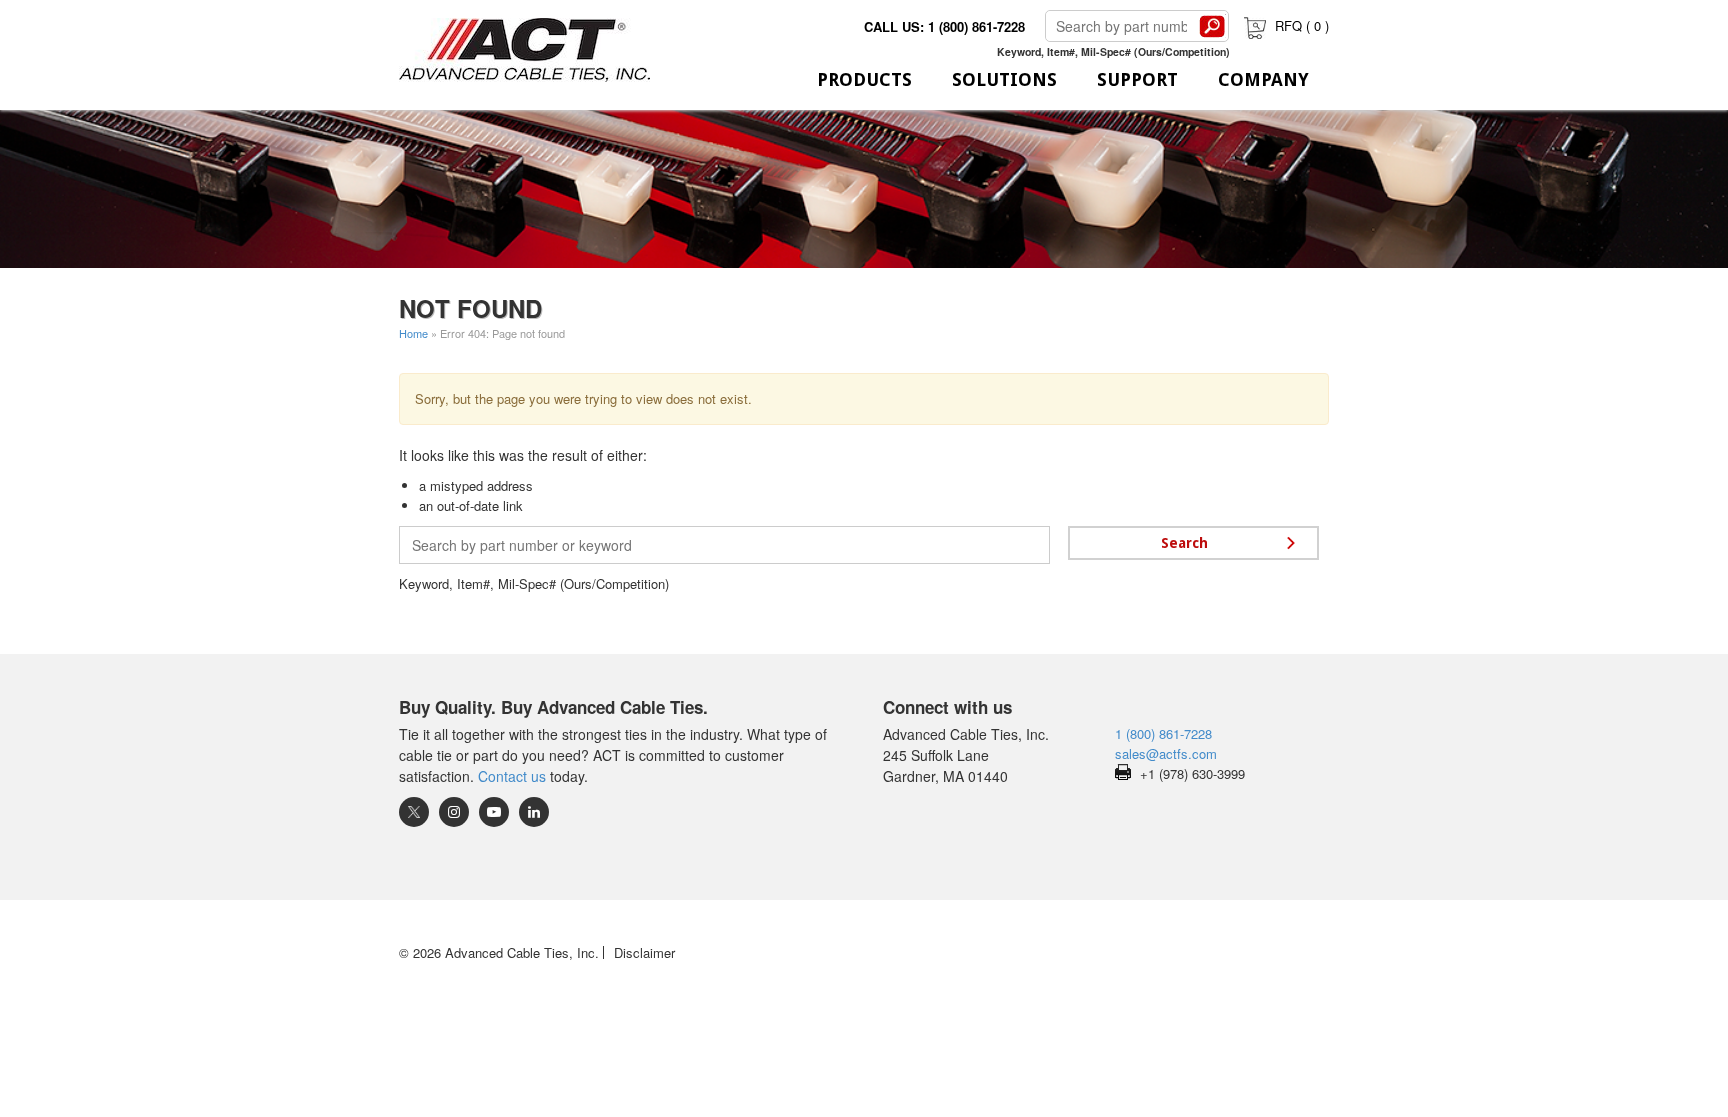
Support (1137, 79)
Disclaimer (644, 952)
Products (864, 79)
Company (1263, 79)
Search (1212, 26)
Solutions (1004, 79)
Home (413, 333)
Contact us (512, 776)
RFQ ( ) (1302, 25)
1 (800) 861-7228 (1163, 733)
